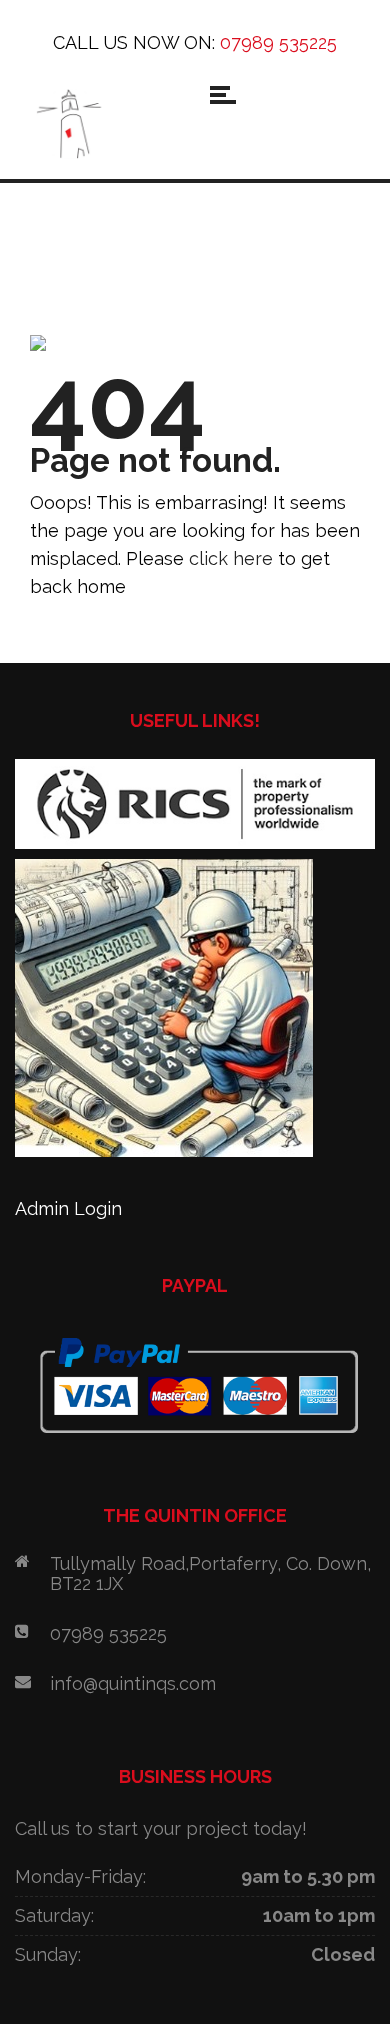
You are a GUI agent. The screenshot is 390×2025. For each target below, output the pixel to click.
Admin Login (68, 1208)
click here (231, 558)
